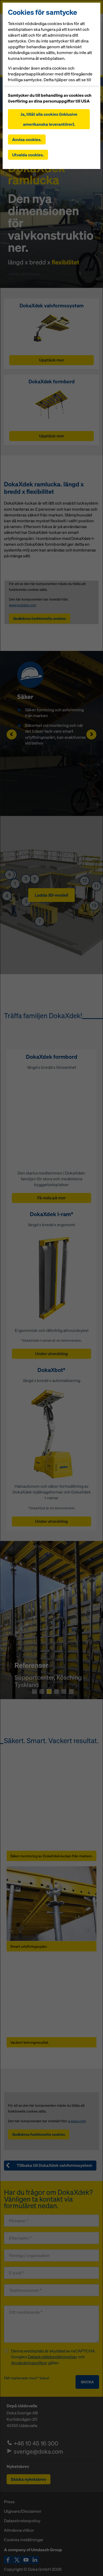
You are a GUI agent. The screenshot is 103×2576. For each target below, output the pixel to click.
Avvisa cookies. (27, 139)
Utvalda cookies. (28, 155)
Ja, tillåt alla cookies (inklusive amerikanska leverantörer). (49, 119)
